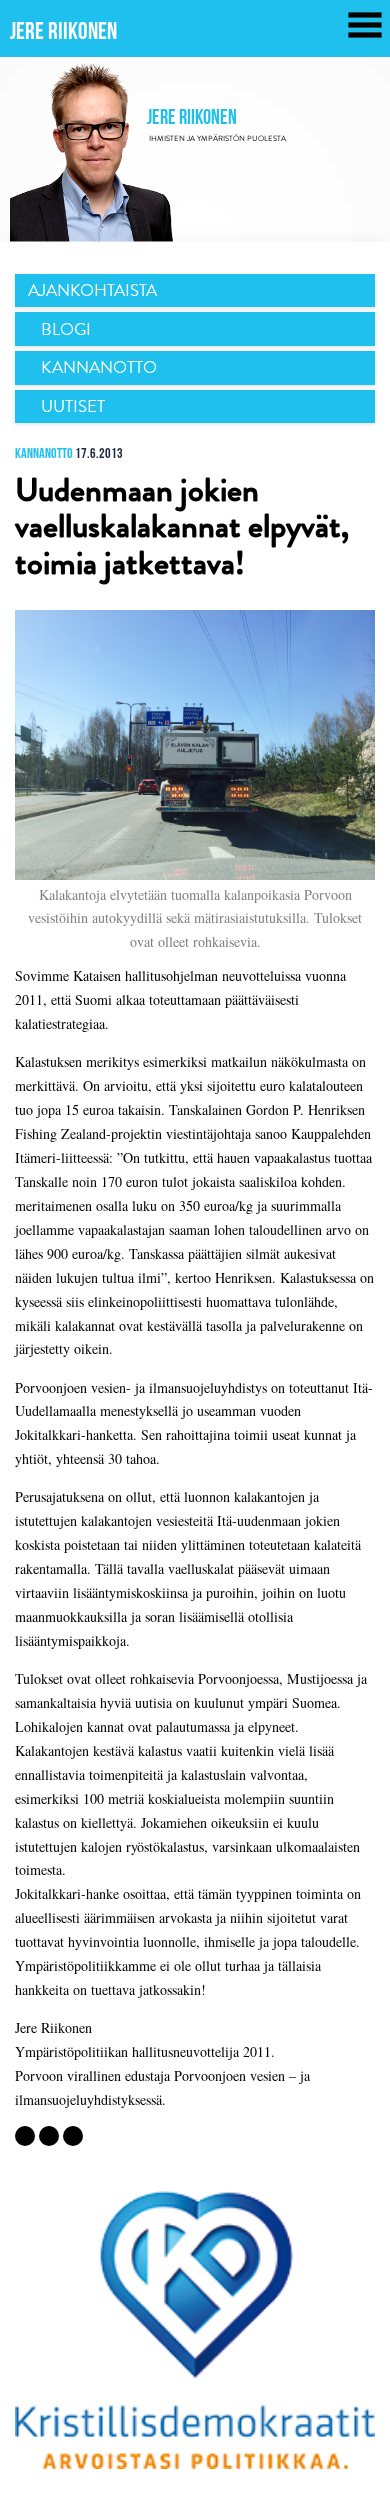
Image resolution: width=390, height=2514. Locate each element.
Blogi (66, 329)
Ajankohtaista (92, 290)
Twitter (73, 2136)
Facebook (49, 2136)
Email (25, 2136)
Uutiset (73, 406)
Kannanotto (99, 367)
